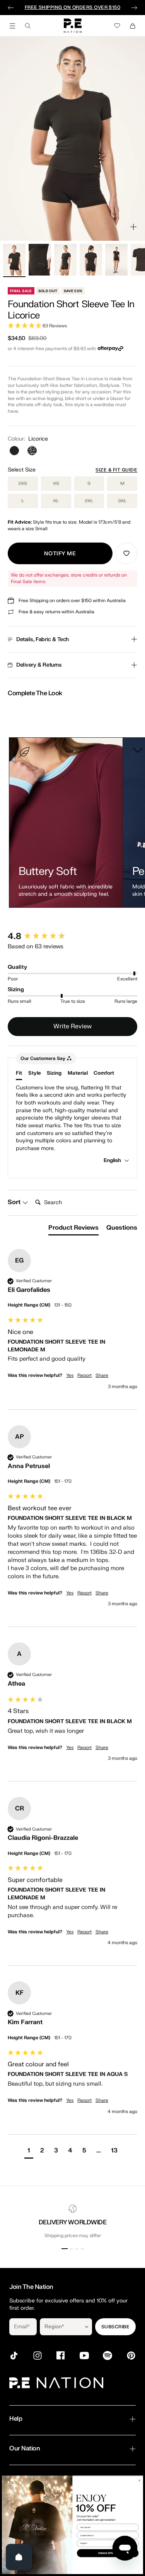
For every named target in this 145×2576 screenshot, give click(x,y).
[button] (72, 326)
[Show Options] (87, 2327)
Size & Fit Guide (116, 470)
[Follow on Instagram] (38, 2356)
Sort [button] (15, 1202)
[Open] (19, 2557)
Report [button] (84, 1375)
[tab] (73, 1229)
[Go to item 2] (40, 260)
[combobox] (61, 2327)
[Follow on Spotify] (107, 2356)
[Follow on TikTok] (14, 2356)
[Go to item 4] (91, 260)
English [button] (113, 1160)
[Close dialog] (139, 2480)
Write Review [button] (72, 1026)
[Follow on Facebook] (61, 2356)
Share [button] (102, 1375)
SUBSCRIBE (115, 2327)
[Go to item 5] (116, 260)
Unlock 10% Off (108, 2553)
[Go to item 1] (14, 260)
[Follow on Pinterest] (131, 2356)
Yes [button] (70, 1375)
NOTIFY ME (60, 554)
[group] (72, 937)
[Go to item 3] (65, 260)
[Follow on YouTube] (84, 2356)
